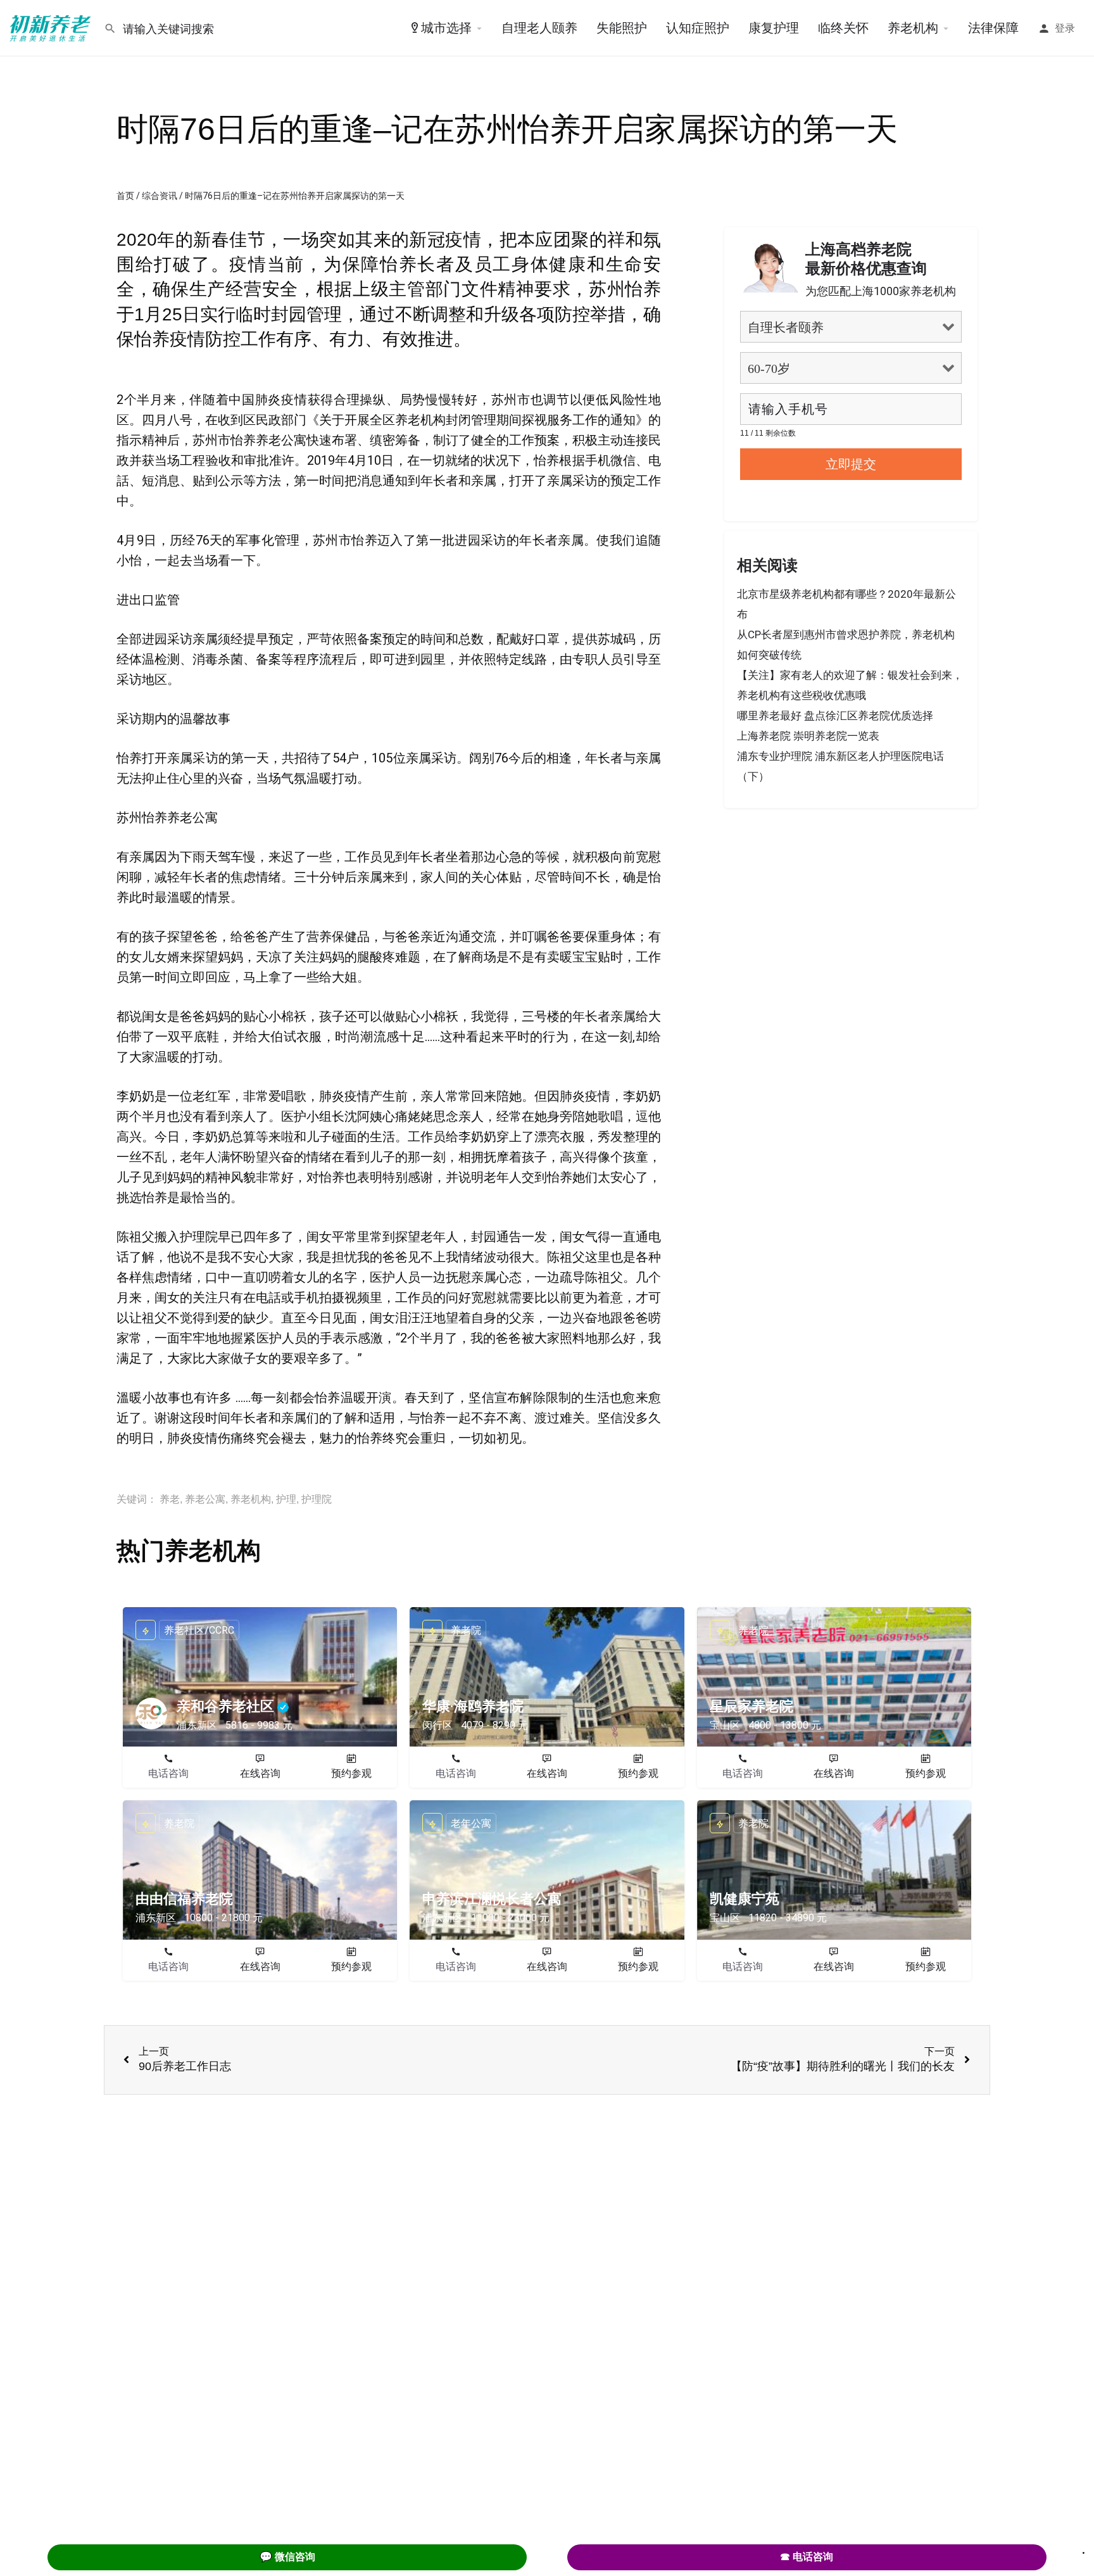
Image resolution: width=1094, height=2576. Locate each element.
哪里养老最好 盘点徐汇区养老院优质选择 (835, 716)
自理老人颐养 (539, 28)
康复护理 (774, 28)
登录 (1065, 28)
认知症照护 (698, 28)
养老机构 (913, 28)
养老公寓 (205, 1499)
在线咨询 (260, 1773)
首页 (125, 196)
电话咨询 (168, 1773)
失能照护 (622, 28)
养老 (170, 1499)
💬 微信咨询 (287, 2557)
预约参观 (351, 1773)
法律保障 (993, 28)
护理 (286, 1499)
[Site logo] (52, 27)
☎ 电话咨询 (807, 2557)
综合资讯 (160, 196)
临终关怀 (843, 28)
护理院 (317, 1499)
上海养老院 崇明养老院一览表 (808, 736)
